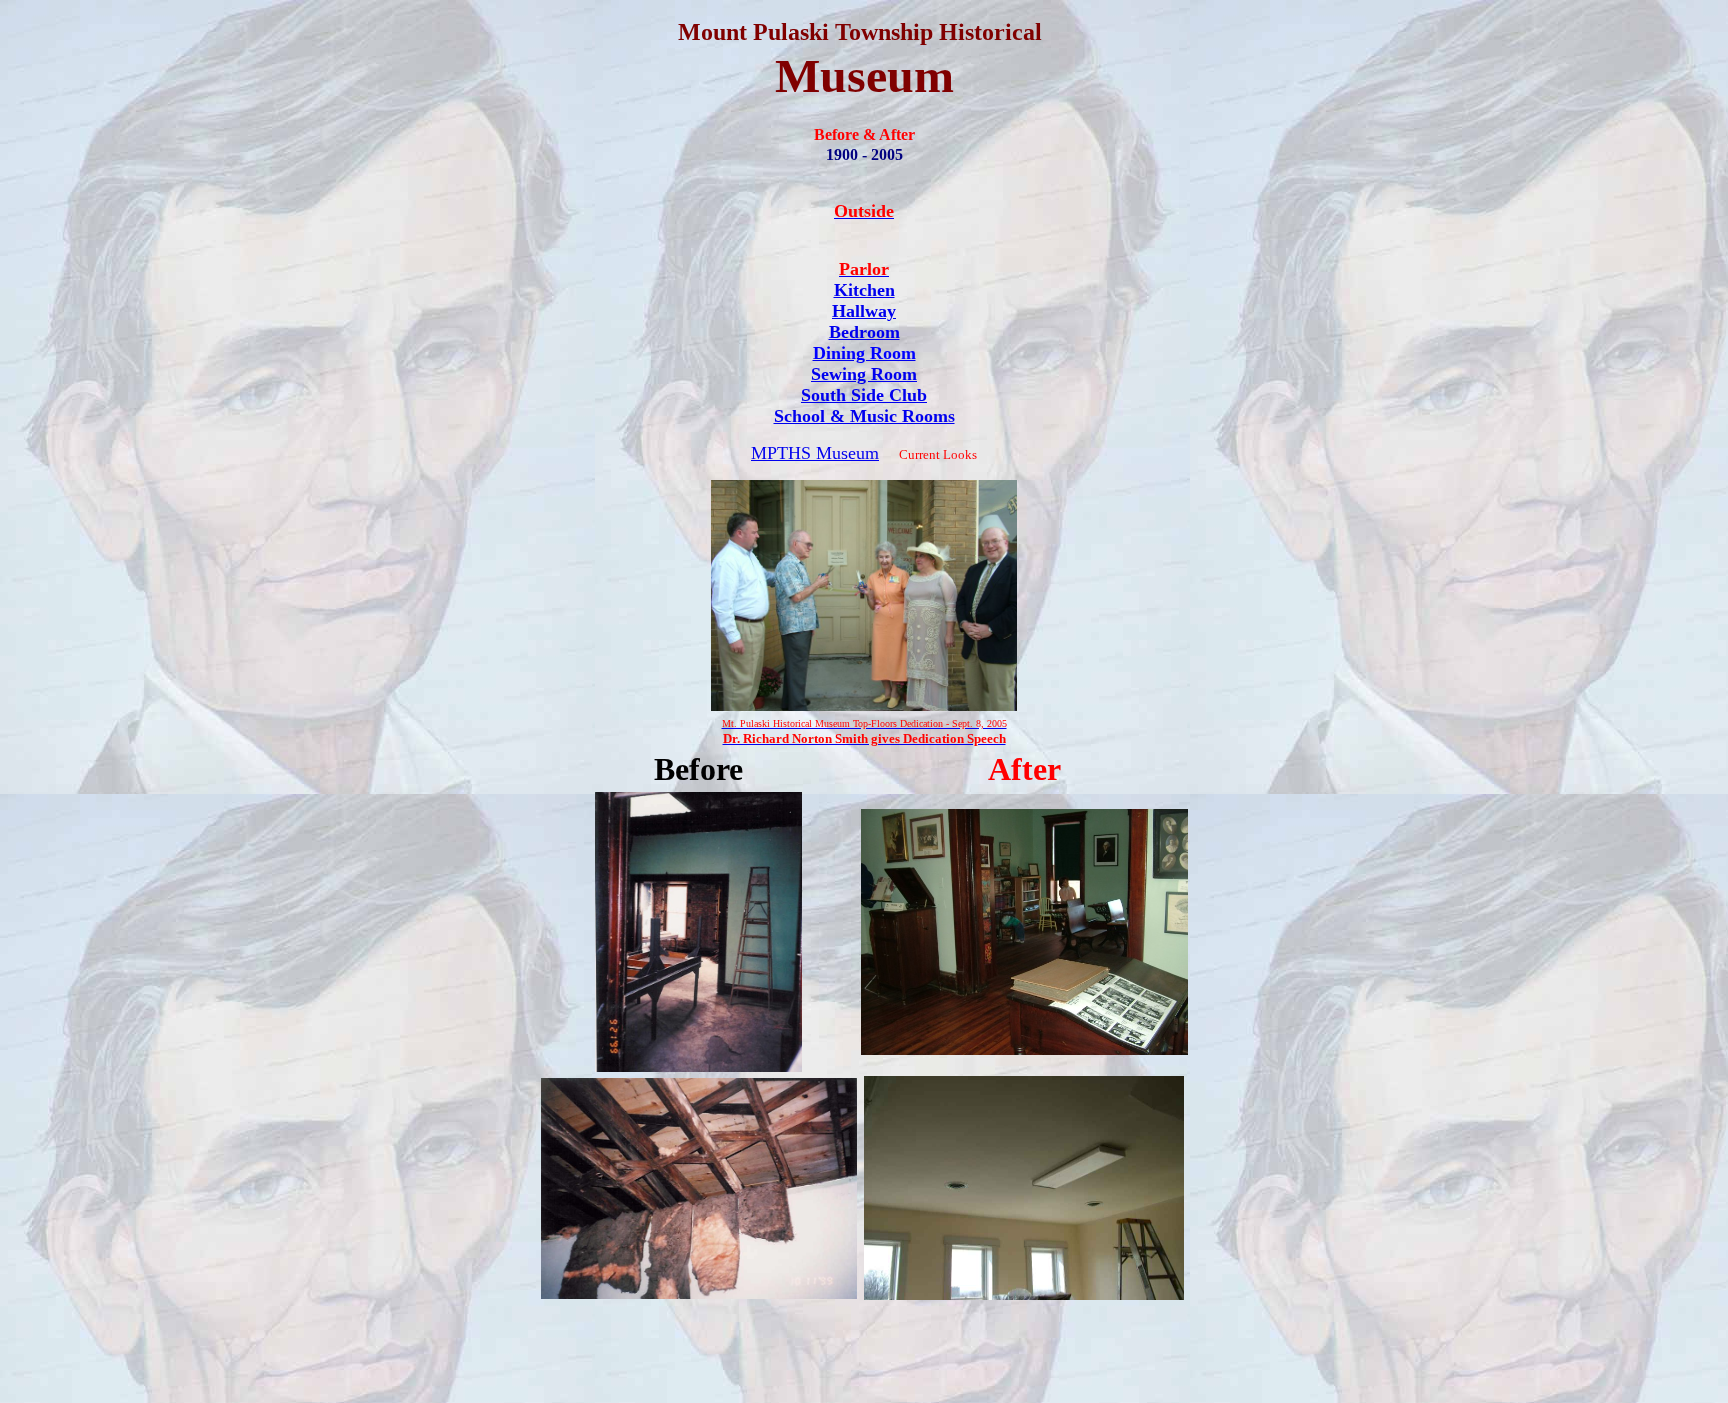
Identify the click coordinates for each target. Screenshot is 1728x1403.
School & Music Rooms (864, 416)
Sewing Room (864, 374)
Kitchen (864, 290)
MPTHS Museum (815, 453)
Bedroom (864, 332)
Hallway (864, 311)
